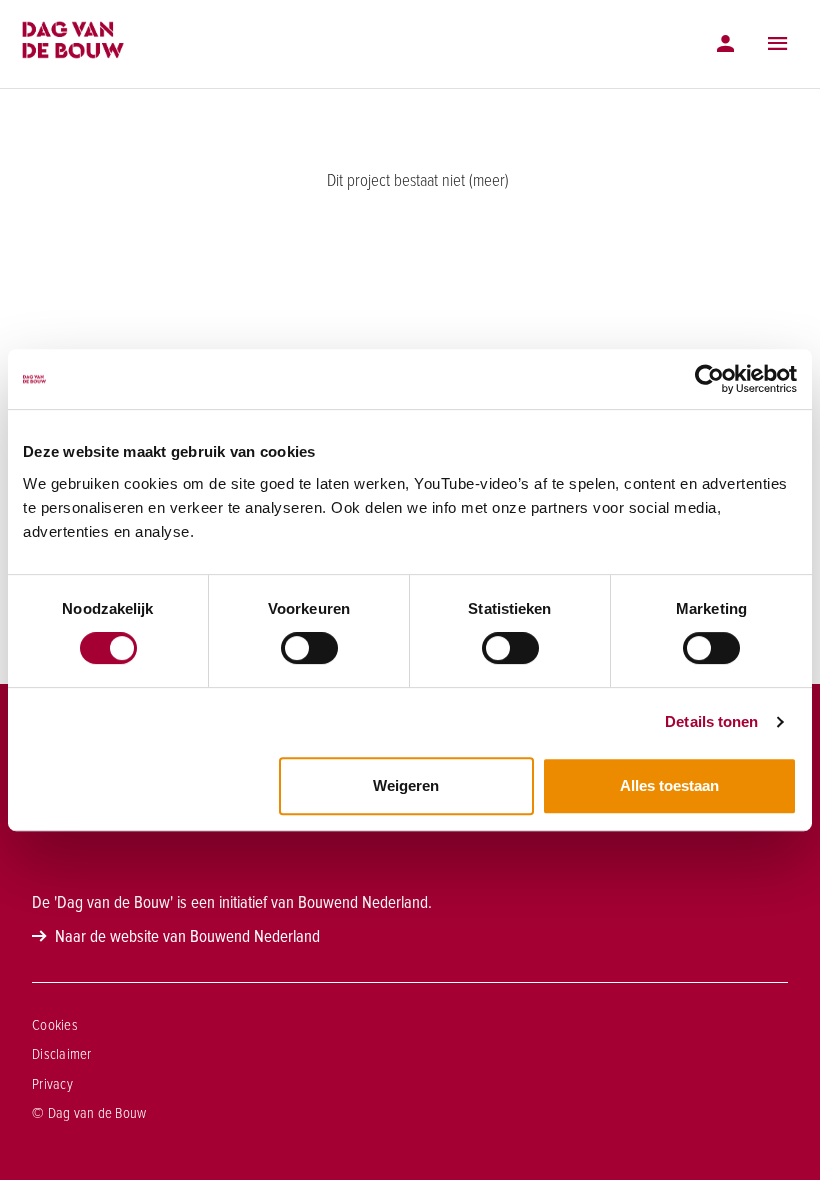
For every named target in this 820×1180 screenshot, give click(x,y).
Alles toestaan (669, 785)
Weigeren (406, 785)
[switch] (309, 648)
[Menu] (778, 44)
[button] (778, 44)
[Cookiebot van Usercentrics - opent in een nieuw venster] (709, 379)
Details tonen (711, 721)
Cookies (55, 1025)
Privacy (52, 1084)
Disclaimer (62, 1054)
